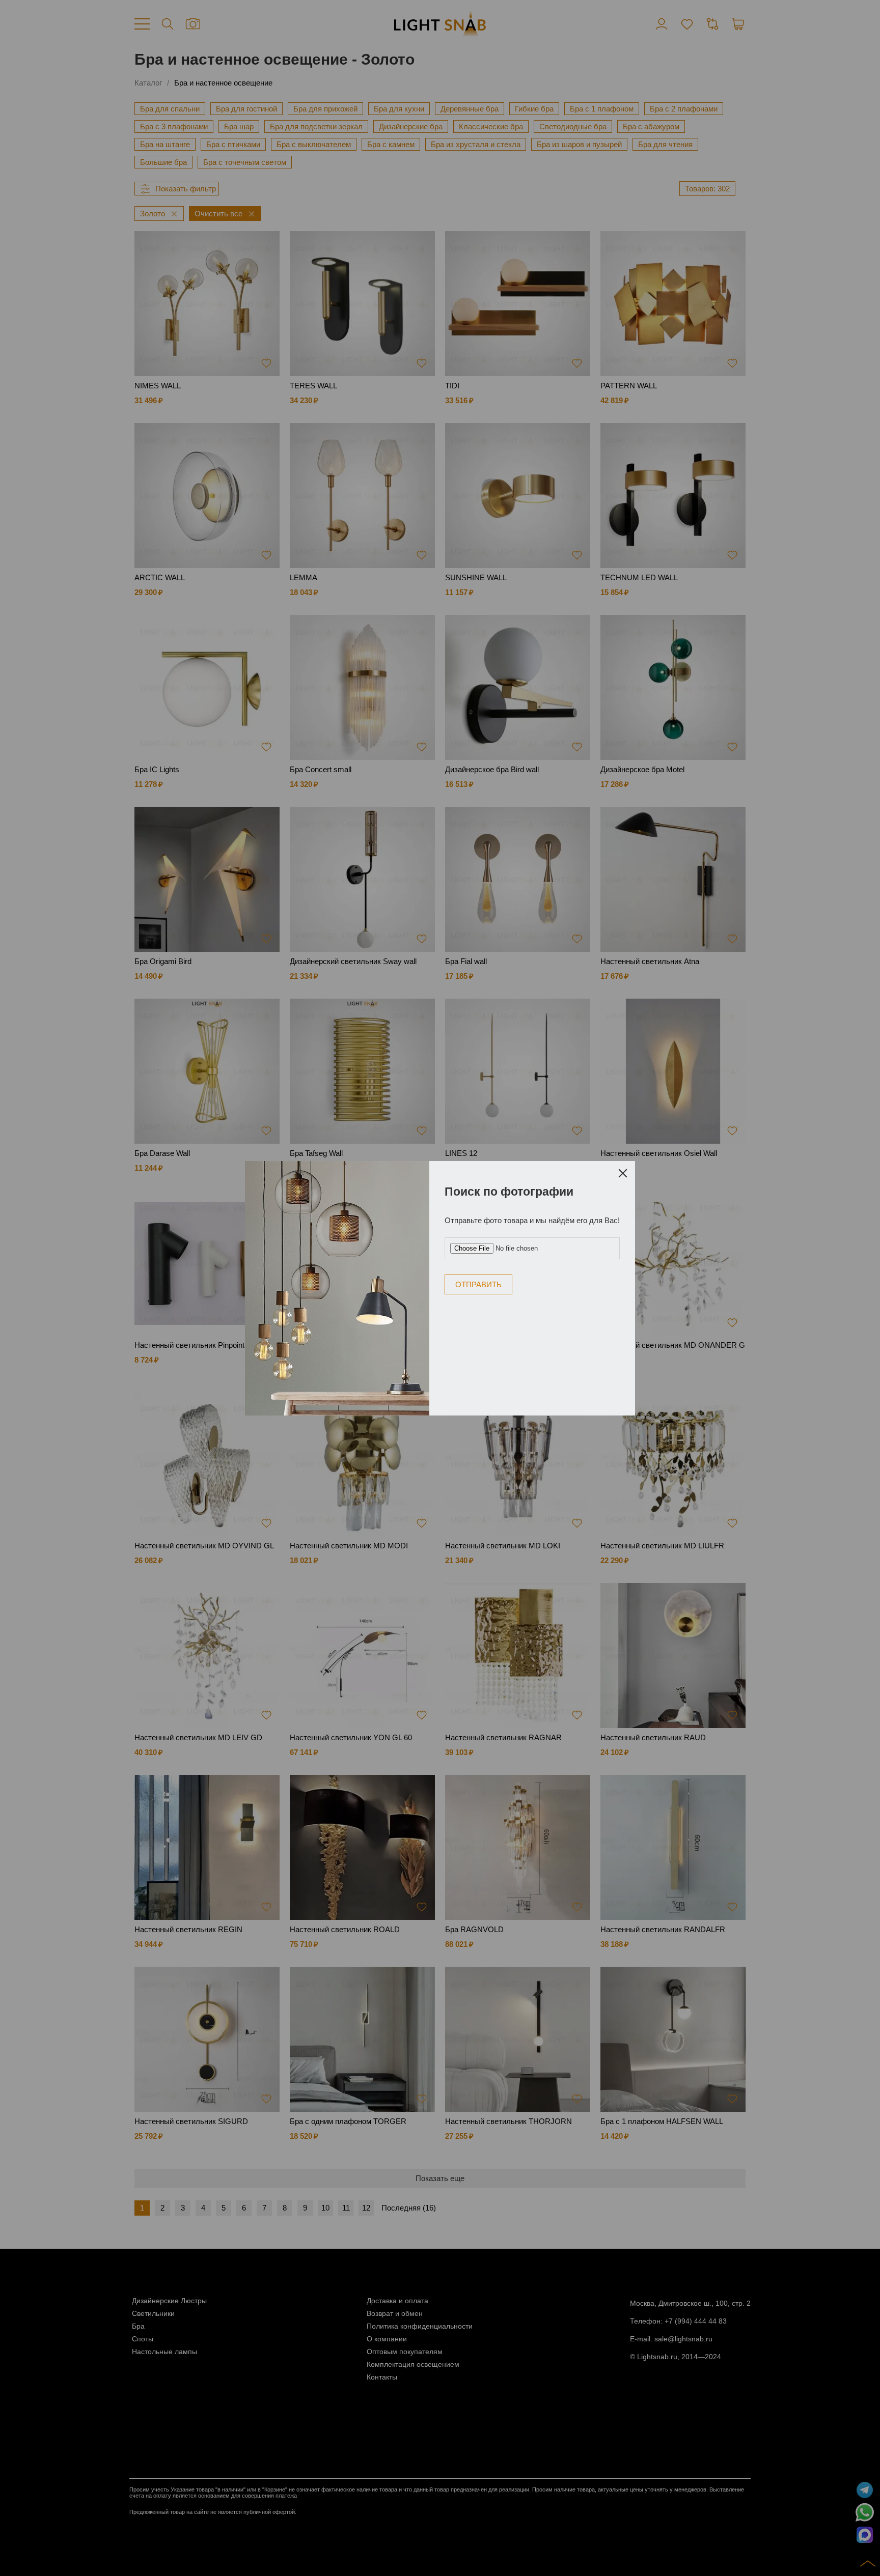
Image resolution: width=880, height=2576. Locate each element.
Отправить (478, 1284)
